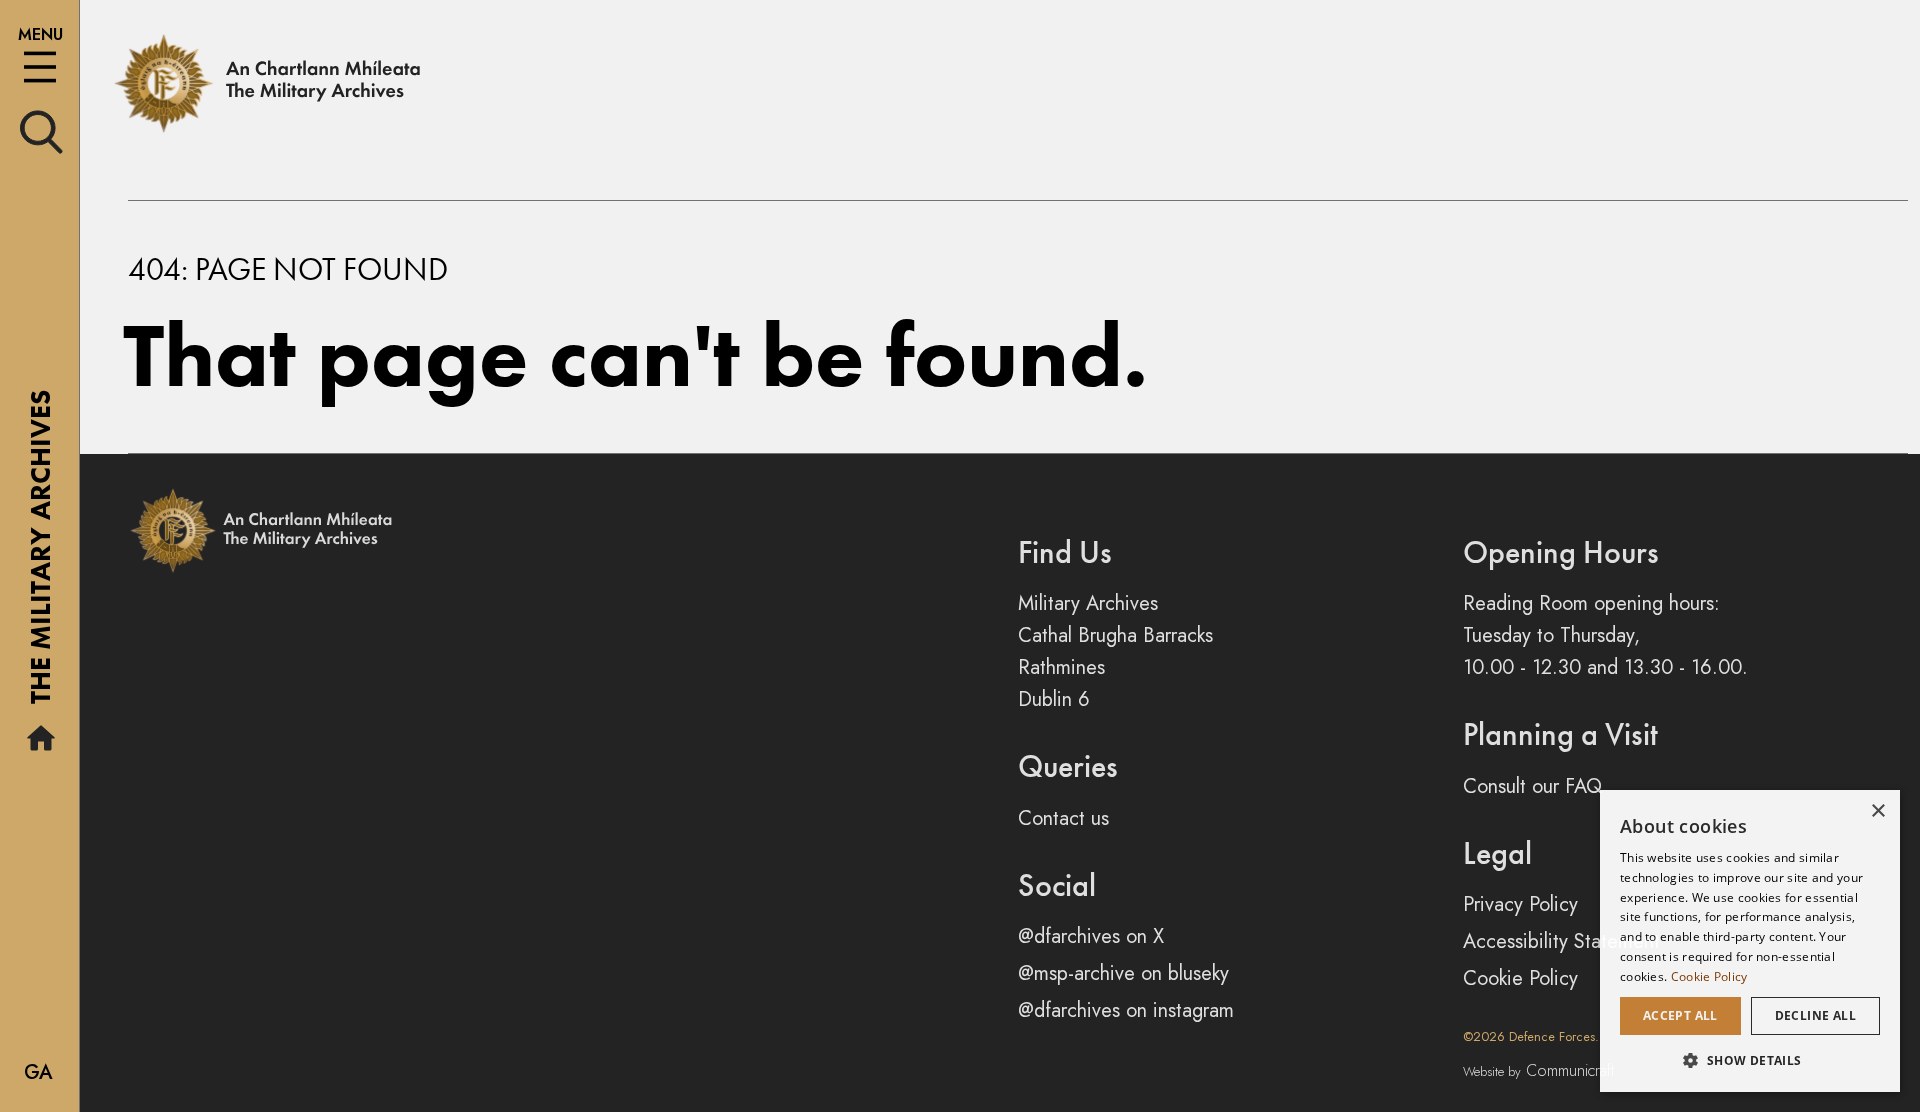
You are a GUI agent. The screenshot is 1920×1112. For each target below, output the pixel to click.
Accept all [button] (1680, 1015)
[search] (41, 130)
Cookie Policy (1520, 978)
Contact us (1063, 818)
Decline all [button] (1815, 1015)
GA (38, 1072)
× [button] (1877, 811)
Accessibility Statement (1561, 941)
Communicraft (1538, 1070)
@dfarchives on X (1091, 936)
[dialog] (1750, 941)
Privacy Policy (1520, 904)
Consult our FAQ (1532, 786)
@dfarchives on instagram (1126, 1010)
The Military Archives (40, 554)
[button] (1750, 1060)
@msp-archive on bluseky (1123, 973)
